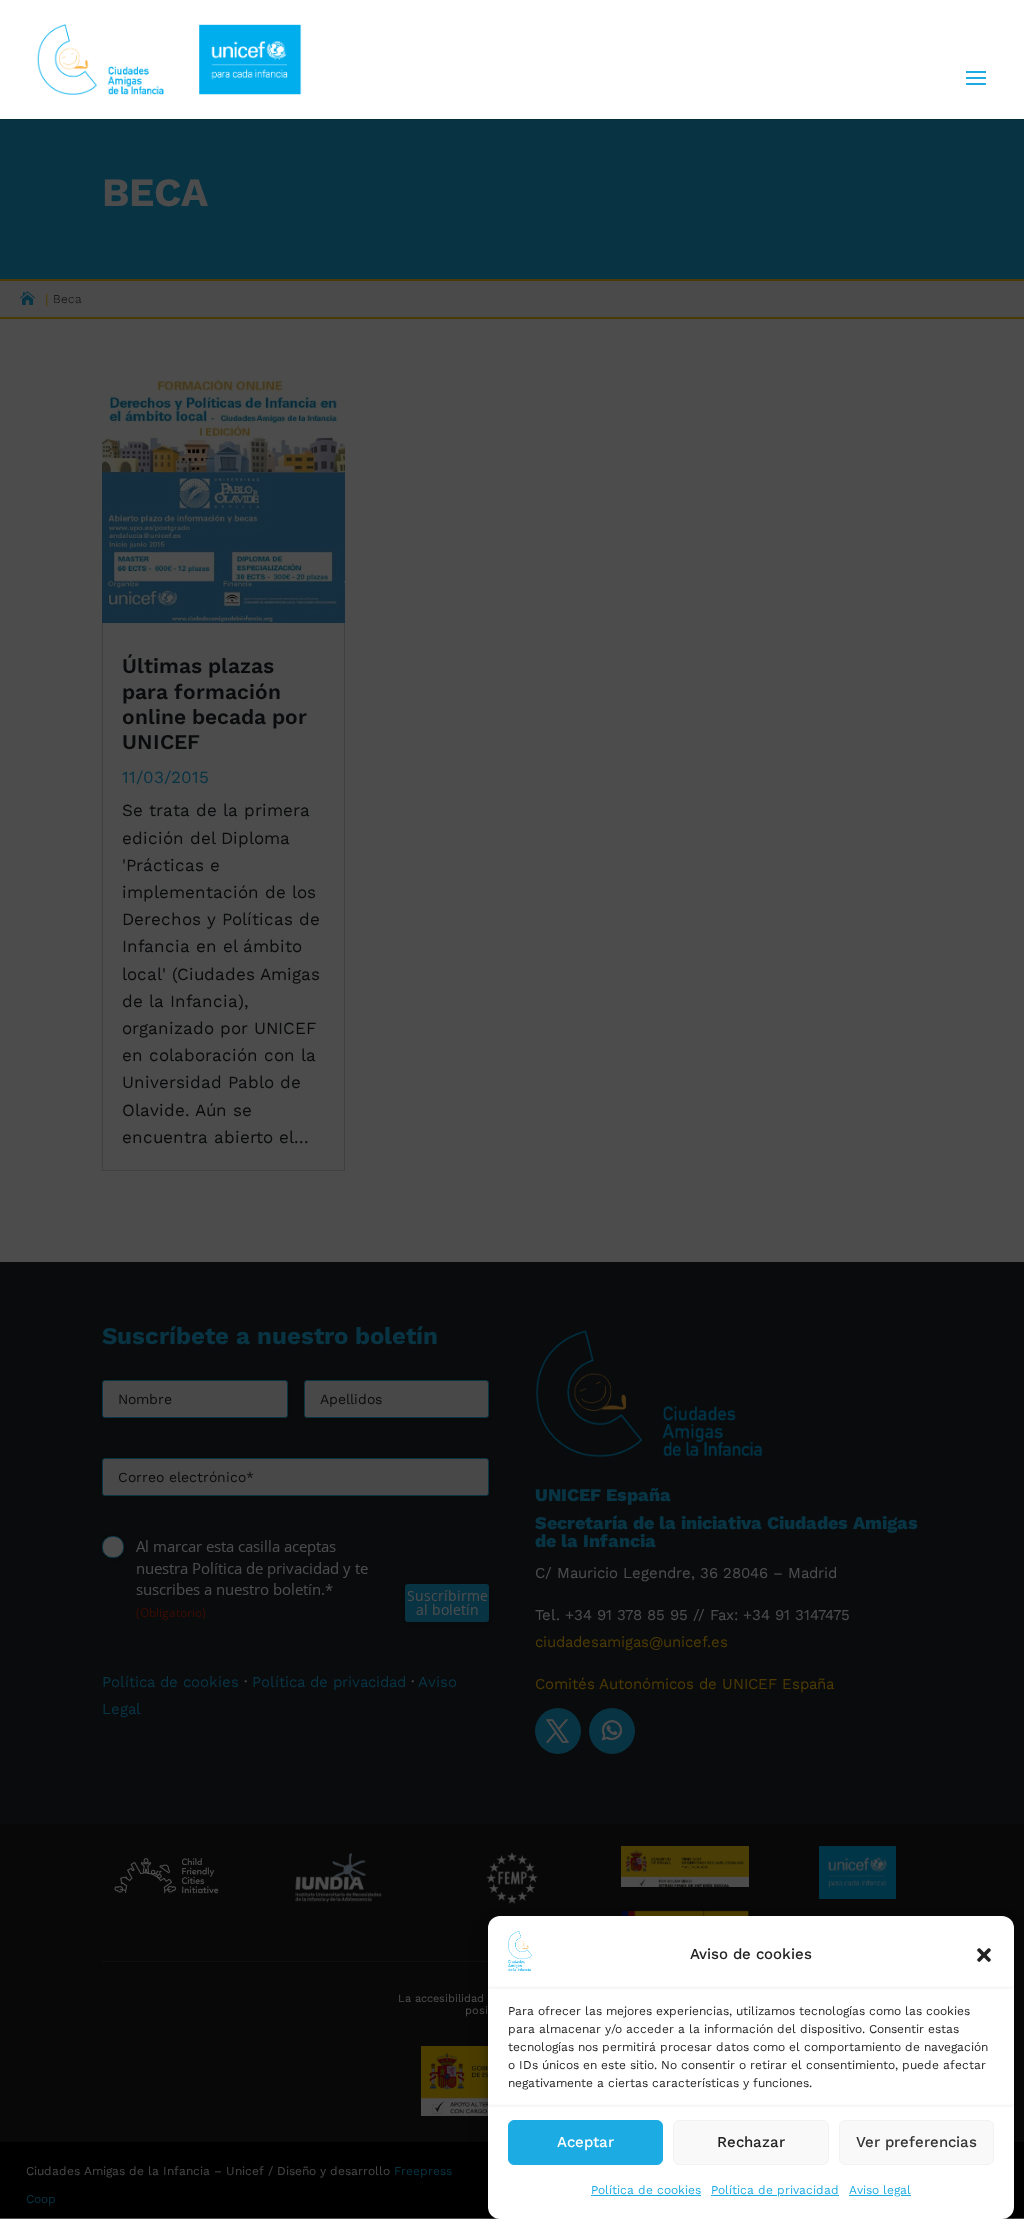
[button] (984, 1955)
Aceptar (585, 2142)
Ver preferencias (916, 2142)
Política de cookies (646, 2190)
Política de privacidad (775, 2190)
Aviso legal (880, 2190)
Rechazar (751, 2142)
